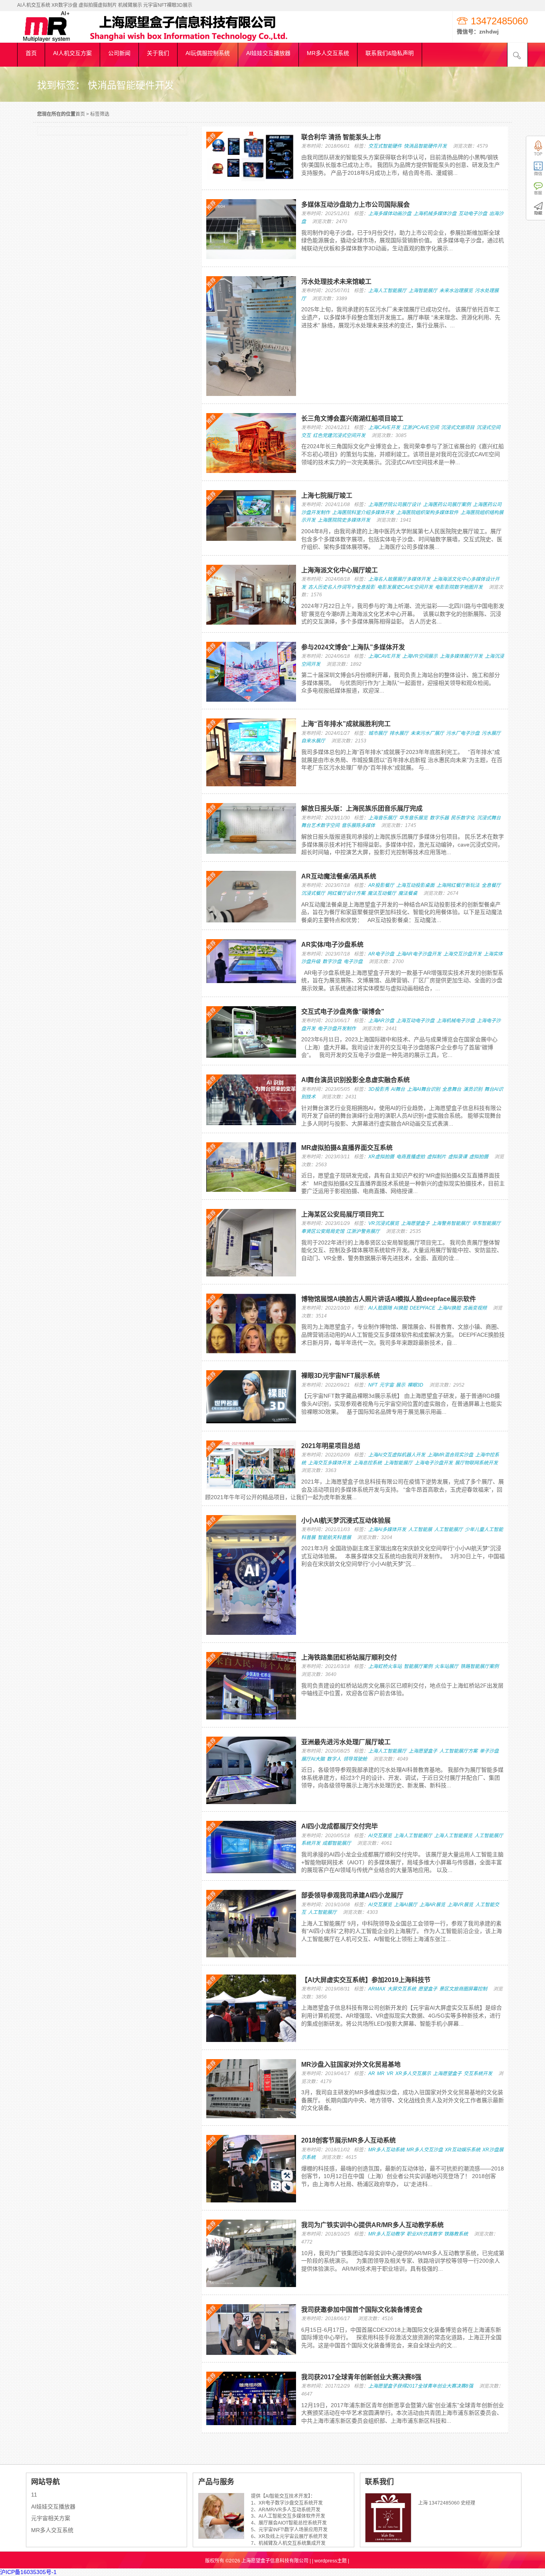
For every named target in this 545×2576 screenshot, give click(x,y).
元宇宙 (387, 1385)
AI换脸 (401, 1308)
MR (381, 2073)
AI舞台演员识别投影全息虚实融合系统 (355, 1080)
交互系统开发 (478, 2073)
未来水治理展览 (456, 291)
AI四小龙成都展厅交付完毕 (340, 1826)
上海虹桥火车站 (385, 1666)
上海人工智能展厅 (387, 291)
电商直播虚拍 (411, 1157)
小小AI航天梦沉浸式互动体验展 (346, 1520)
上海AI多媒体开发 (387, 1529)
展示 (401, 1385)
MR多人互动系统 (386, 2150)
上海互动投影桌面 (415, 885)
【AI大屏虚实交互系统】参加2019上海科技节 (366, 1980)
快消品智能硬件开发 (425, 146)
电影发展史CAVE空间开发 (405, 587)
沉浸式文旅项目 (458, 427)
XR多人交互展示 (413, 2073)
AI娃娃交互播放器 (53, 2507)
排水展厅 (399, 733)
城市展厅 (378, 733)
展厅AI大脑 (313, 1759)
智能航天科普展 (334, 1537)
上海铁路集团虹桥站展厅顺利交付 (349, 1657)
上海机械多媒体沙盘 (435, 214)
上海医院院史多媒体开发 (344, 520)
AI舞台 (398, 1089)
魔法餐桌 (408, 893)
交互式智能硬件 (385, 146)
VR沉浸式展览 (384, 1223)
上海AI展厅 (406, 1905)
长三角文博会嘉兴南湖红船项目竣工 (352, 418)
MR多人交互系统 (52, 2530)
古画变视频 (475, 1308)
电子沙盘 (353, 962)
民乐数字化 (463, 818)
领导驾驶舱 (355, 1759)
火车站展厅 (446, 1666)
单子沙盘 (489, 1751)
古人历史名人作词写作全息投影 (342, 587)
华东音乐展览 (413, 818)
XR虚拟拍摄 (381, 1157)
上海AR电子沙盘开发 (419, 954)
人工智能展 (420, 1529)
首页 (80, 114)
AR (372, 2073)
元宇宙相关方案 (51, 2518)
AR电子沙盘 (381, 954)
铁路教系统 (456, 2234)
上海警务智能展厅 (451, 1223)
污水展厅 (491, 733)
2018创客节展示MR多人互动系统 (349, 2140)
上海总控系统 (367, 1463)
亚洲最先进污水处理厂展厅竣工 (346, 1742)
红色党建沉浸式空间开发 (339, 435)
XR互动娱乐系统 (463, 2150)
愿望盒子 (428, 1989)
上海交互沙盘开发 (462, 954)
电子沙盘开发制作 (337, 1029)
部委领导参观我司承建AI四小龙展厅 (352, 1895)
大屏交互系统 (402, 1989)
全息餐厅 (491, 885)
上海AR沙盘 (381, 1021)
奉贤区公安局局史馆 (323, 1231)
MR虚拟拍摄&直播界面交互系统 (347, 1148)
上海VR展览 (460, 1905)
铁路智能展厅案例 (480, 1666)
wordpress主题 (331, 2561)
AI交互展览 (380, 1836)
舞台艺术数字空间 (320, 825)
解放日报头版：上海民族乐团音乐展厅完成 (362, 808)
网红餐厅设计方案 (346, 893)
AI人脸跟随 (380, 1308)
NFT (373, 1385)
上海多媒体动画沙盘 (390, 214)
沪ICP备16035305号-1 (28, 2572)
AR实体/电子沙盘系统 (332, 945)
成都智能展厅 (337, 1843)
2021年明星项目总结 (331, 1446)
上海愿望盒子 (415, 1223)
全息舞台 (452, 1089)
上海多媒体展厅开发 (461, 656)
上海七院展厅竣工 (327, 496)
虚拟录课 (458, 1157)
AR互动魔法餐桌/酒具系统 (339, 876)
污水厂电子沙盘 (463, 733)
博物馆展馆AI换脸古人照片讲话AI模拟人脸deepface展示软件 (389, 1299)
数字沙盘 (332, 962)
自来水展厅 (313, 741)
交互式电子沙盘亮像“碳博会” (343, 1012)
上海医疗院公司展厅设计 (395, 505)
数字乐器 (439, 818)
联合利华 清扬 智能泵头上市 (341, 137)
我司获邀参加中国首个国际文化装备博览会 (362, 2310)
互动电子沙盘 (473, 214)
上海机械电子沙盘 (456, 1021)
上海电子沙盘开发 (434, 1463)
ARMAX (377, 1989)
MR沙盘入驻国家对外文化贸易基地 (351, 2065)
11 (34, 2495)
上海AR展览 (432, 1905)
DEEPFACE (423, 1308)
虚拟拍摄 (479, 1157)
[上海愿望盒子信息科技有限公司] (57, 40)
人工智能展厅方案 (458, 1751)
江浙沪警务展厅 (363, 1231)
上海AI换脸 (449, 1308)
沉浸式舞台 (489, 818)
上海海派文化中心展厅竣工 (340, 570)
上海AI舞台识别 (424, 1089)
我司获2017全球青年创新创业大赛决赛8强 (361, 2377)
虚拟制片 (436, 1157)
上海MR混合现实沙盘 (450, 1455)
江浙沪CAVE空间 (421, 427)
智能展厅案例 (418, 1666)
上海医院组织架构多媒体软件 (427, 512)
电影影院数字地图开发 (459, 587)
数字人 (334, 1759)
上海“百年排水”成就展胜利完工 (346, 724)
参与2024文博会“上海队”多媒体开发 (353, 647)
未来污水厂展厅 (427, 733)
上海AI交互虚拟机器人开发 (397, 1455)
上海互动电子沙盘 (415, 1021)
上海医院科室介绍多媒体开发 (363, 512)
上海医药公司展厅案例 (447, 505)
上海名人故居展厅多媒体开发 (399, 579)
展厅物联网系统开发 (476, 1463)
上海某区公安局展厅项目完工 (343, 1214)
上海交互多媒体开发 (330, 1463)
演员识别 (473, 1089)
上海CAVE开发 (384, 427)
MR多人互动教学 (386, 2234)
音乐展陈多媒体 (358, 825)
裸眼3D (415, 1385)
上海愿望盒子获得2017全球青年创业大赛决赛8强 (421, 2386)
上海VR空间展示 (420, 656)
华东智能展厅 (486, 1223)
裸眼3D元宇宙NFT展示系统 (341, 1376)
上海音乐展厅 (383, 818)
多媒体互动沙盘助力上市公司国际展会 (355, 205)
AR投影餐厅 (381, 885)
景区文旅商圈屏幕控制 (463, 1989)
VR (390, 2073)
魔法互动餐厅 (382, 893)
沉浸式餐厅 (313, 893)
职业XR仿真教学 (424, 2234)
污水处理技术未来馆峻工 (336, 282)
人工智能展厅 (448, 1529)
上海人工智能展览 (453, 1836)
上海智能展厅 (423, 291)
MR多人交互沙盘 (425, 2150)
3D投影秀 (379, 1089)
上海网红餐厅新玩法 (458, 885)
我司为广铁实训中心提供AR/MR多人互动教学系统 (372, 2225)
